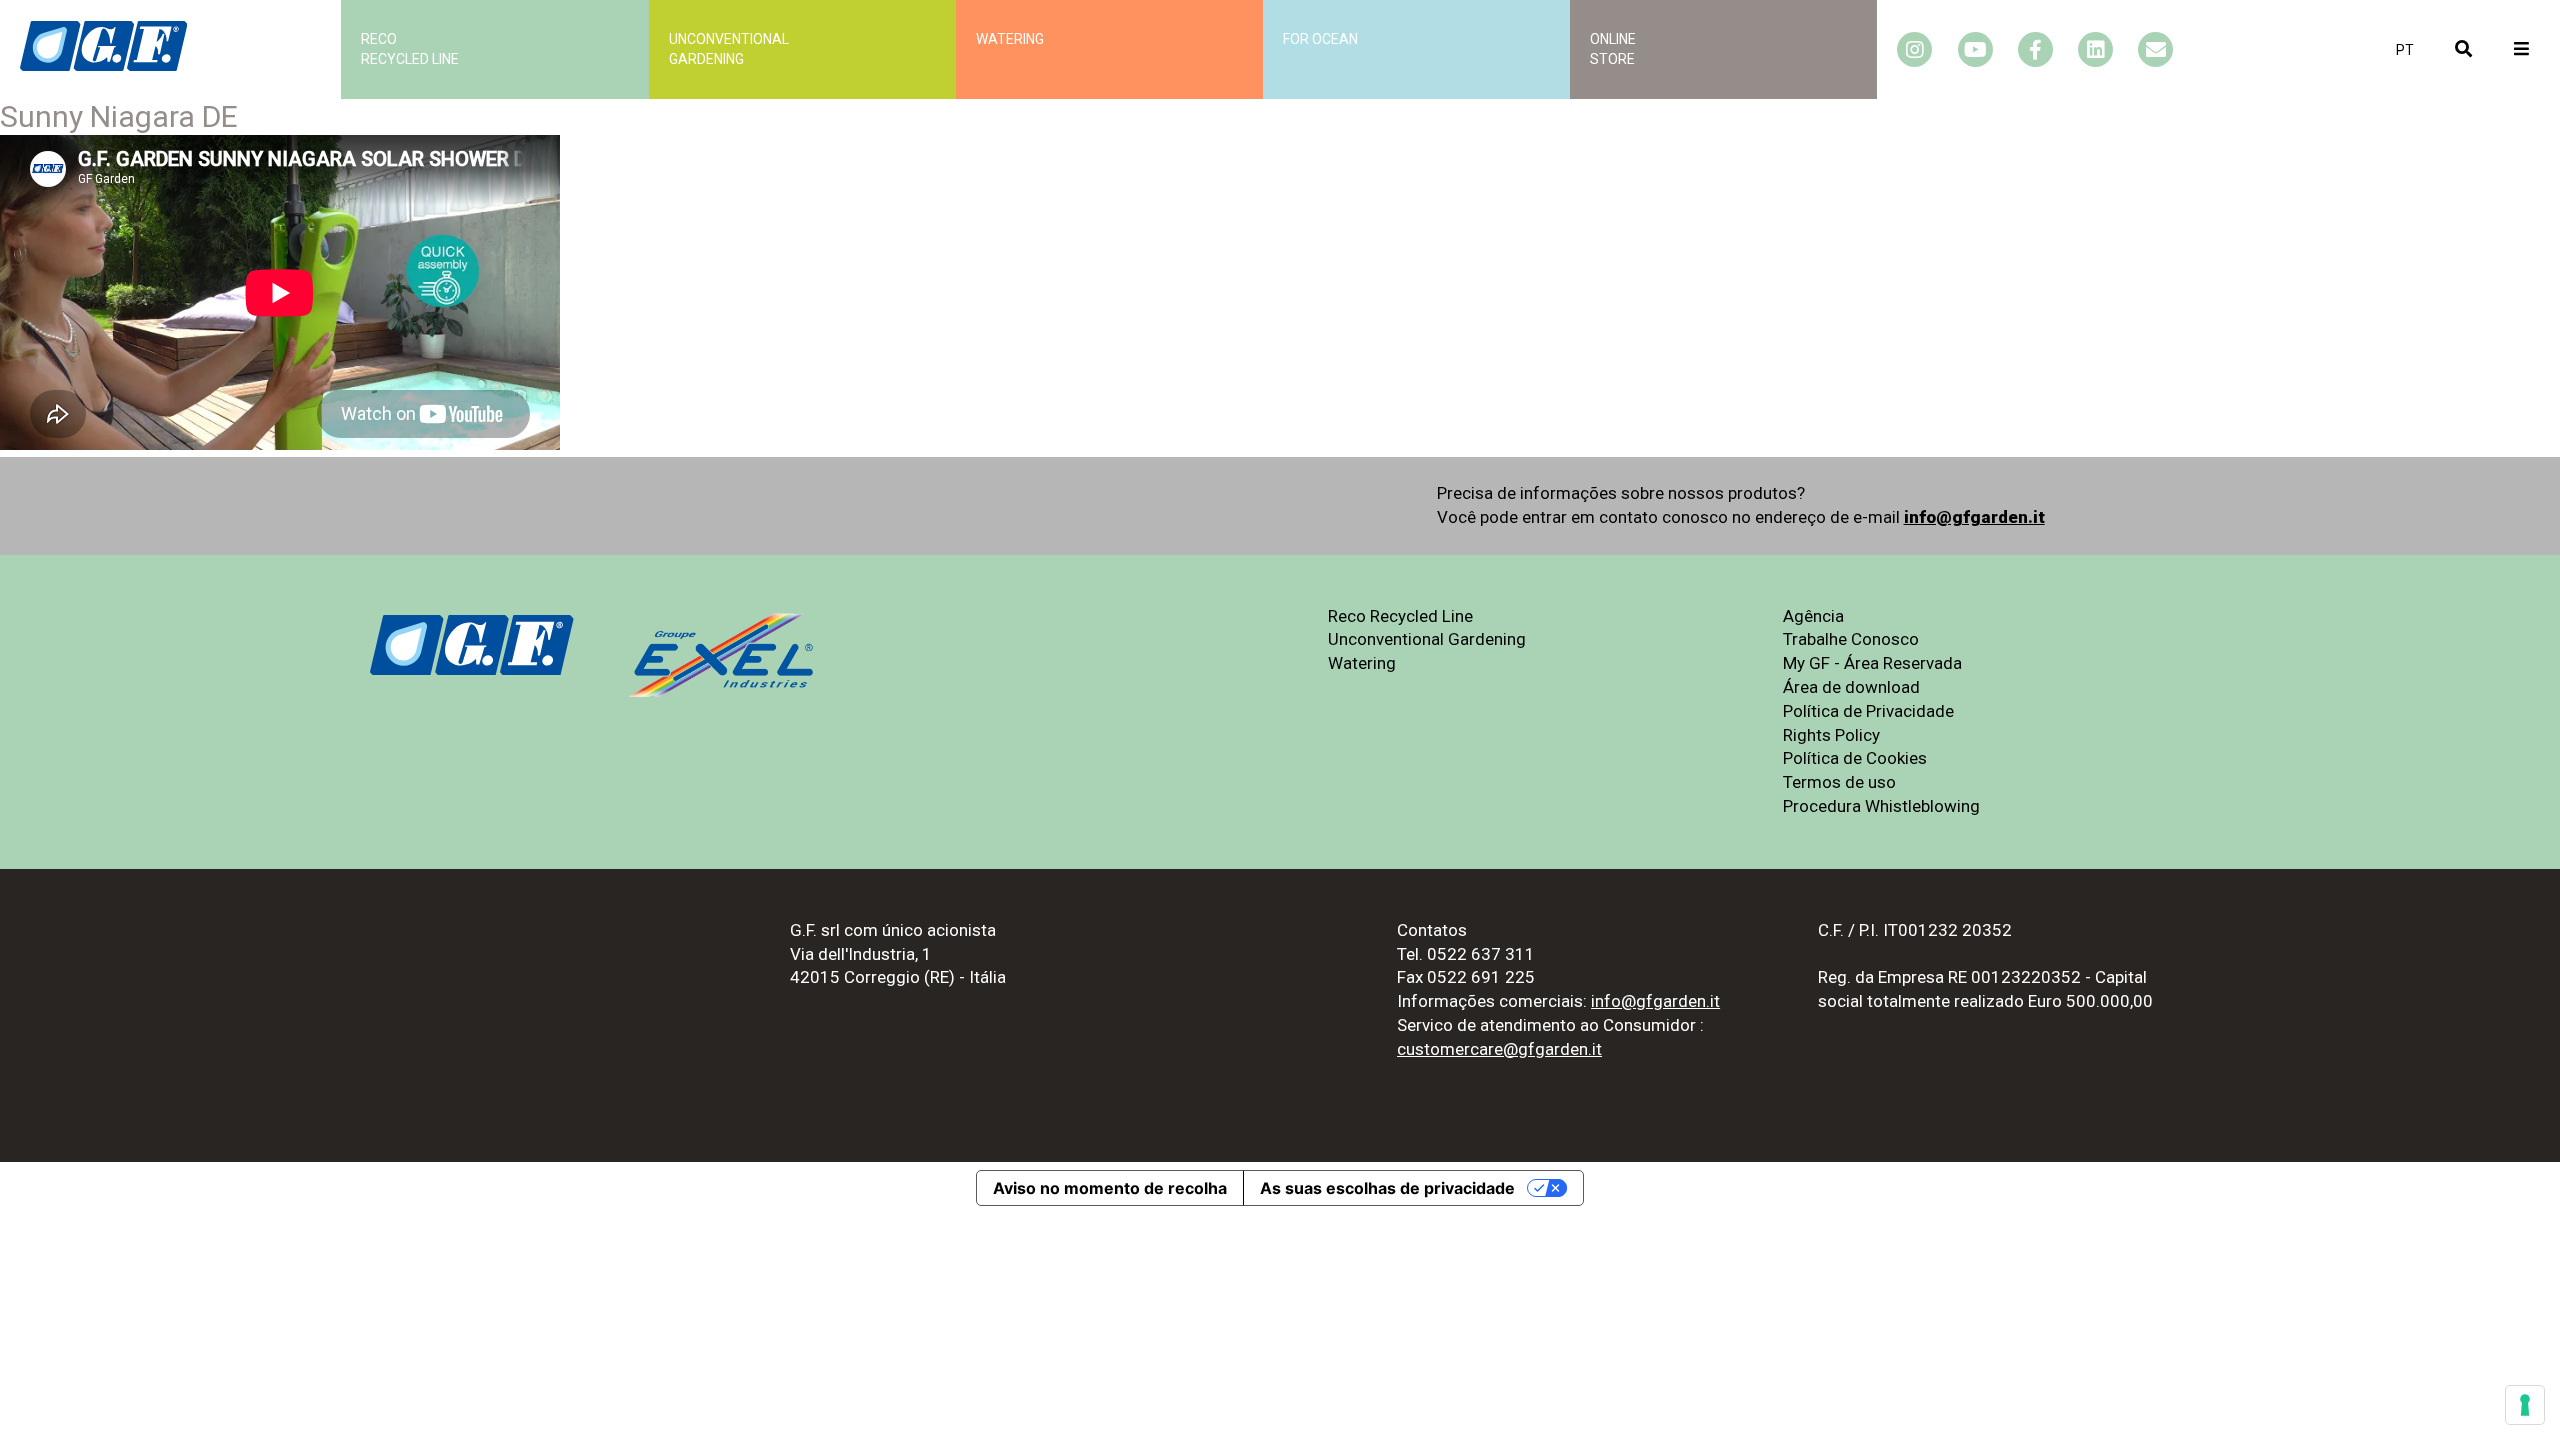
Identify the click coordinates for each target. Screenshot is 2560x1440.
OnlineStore (1613, 49)
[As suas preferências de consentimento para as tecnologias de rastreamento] (2525, 1405)
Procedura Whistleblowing (1881, 806)
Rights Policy (1831, 735)
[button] (2405, 50)
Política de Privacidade (1868, 711)
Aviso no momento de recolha (1110, 1188)
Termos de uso (1839, 782)
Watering (1010, 39)
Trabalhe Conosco (1851, 639)
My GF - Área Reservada (1872, 663)
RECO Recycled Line (410, 49)
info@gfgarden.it (1974, 517)
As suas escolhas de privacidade (1387, 1188)
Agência (1813, 616)
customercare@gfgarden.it (1499, 1049)
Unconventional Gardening (1427, 639)
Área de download (1851, 687)
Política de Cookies (1855, 758)
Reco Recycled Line (1400, 616)
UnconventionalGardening (729, 49)
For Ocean (1320, 39)
